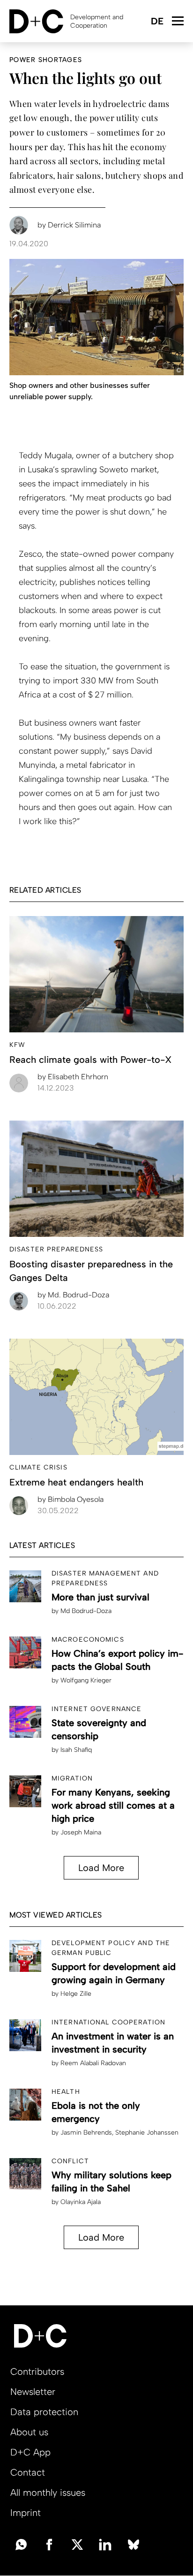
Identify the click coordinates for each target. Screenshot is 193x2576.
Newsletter (33, 2392)
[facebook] (49, 2544)
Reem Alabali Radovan (93, 2063)
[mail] (21, 2544)
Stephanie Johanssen (147, 2133)
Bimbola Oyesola (71, 1499)
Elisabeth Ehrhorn (73, 1077)
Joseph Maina (81, 1832)
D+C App (30, 2452)
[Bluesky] (134, 2544)
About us (29, 2432)
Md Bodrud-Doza (86, 1611)
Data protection (44, 2412)
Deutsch (157, 22)
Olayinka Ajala (81, 2202)
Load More (101, 1868)
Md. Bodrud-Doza (73, 1295)
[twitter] (77, 2544)
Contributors (37, 2371)
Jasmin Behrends (86, 2133)
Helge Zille (76, 1994)
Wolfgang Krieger (86, 1680)
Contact (28, 2472)
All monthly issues (48, 2493)
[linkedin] (105, 2544)
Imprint (26, 2513)
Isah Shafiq (76, 1750)
